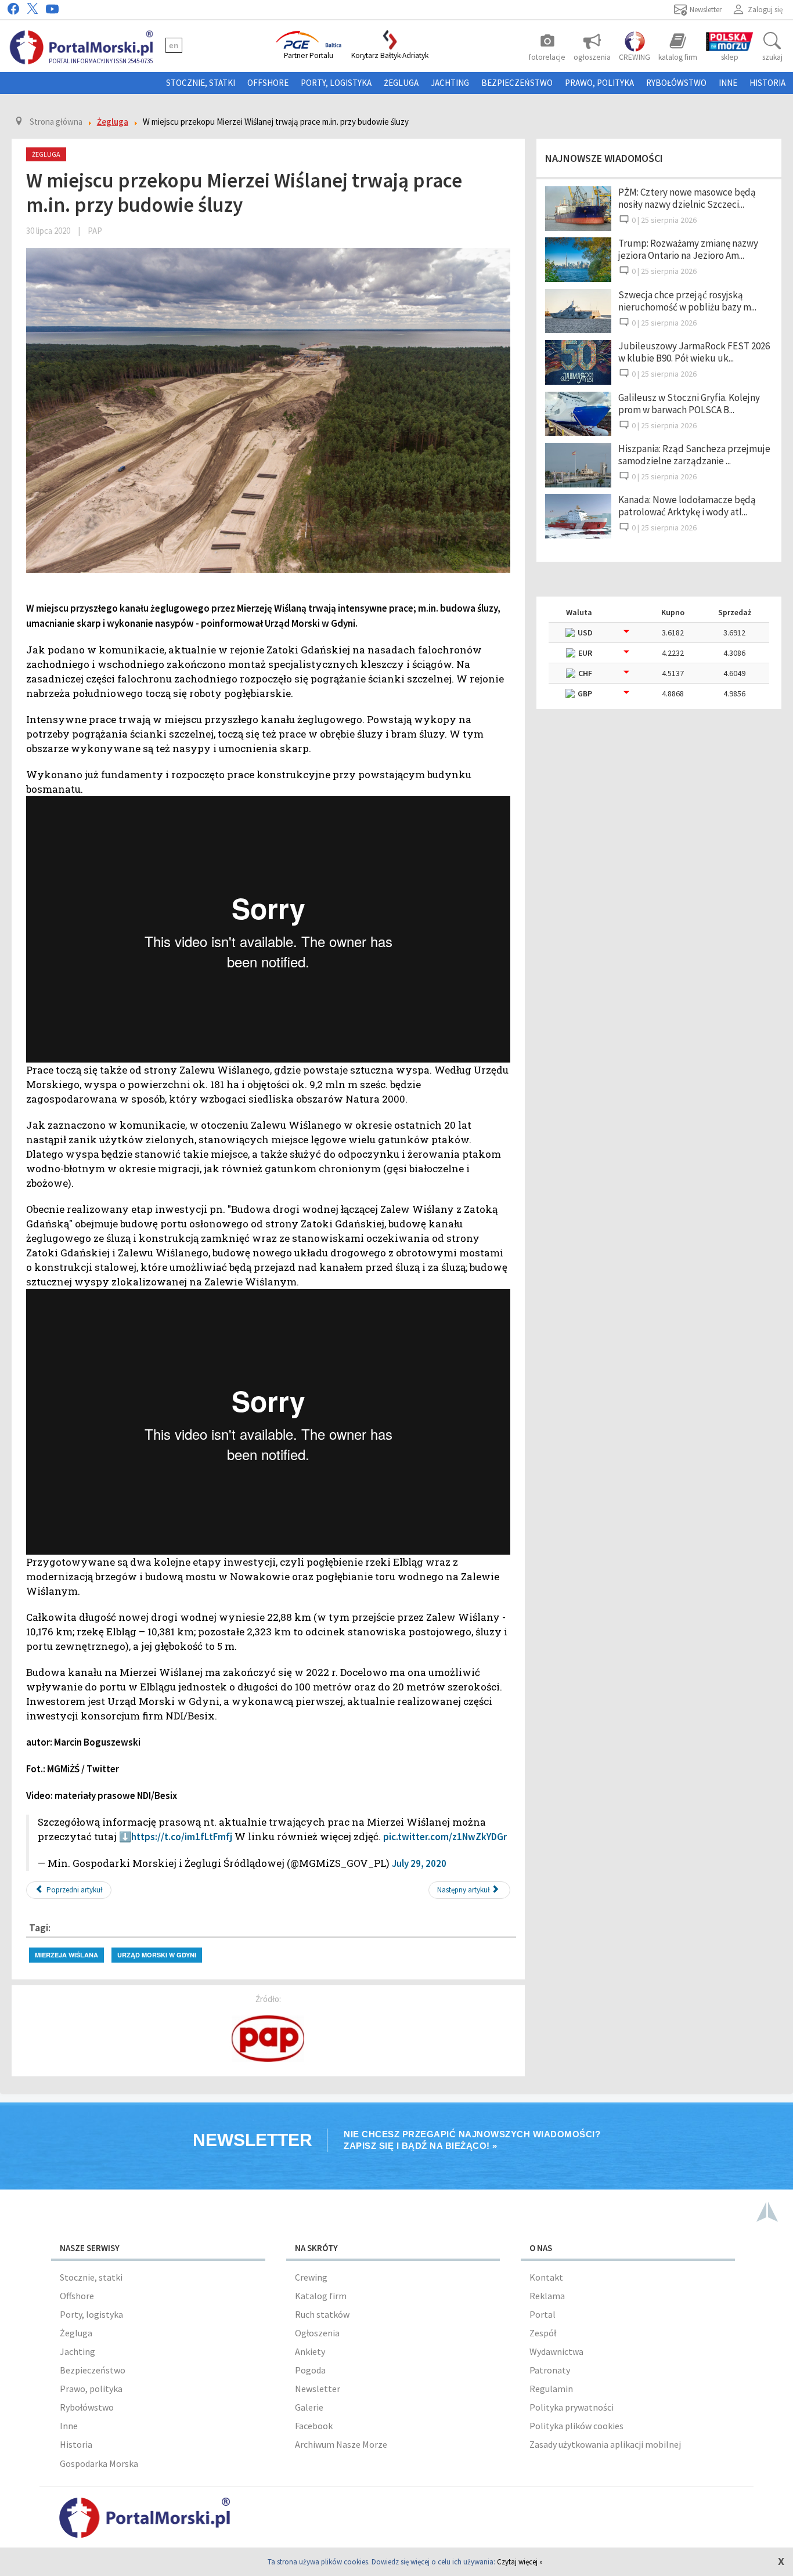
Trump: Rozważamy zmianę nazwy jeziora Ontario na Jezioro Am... (688, 249)
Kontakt (546, 2277)
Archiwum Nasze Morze (341, 2444)
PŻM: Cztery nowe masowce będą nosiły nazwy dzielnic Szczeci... (687, 198)
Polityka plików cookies (576, 2426)
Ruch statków (322, 2314)
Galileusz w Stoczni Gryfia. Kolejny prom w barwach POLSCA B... (689, 404)
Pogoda (310, 2370)
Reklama (547, 2296)
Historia (767, 83)
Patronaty (550, 2370)
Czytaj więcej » (520, 2562)
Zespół (543, 2333)
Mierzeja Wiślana (66, 1955)
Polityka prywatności (572, 2407)
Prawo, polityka (599, 83)
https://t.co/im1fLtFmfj (182, 1837)
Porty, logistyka (336, 83)
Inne (728, 83)
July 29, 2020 (419, 1863)
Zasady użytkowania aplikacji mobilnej (605, 2444)
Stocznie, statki (201, 83)
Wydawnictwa (556, 2351)
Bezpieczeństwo (517, 83)
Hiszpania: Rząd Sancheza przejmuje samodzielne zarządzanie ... (694, 455)
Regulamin (551, 2389)
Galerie (309, 2407)
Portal (543, 2314)
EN (174, 45)
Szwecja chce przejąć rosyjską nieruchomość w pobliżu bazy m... (687, 301)
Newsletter (318, 2389)
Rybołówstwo (676, 83)
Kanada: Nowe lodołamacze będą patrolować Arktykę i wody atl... (687, 506)
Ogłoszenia (317, 2333)
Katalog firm (321, 2296)
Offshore (268, 83)
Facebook (314, 2426)
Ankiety (310, 2351)
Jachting (450, 83)
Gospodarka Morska (99, 2463)
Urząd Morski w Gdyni (157, 1955)
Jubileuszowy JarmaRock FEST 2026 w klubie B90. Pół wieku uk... (694, 352)
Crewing (311, 2277)
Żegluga (401, 83)
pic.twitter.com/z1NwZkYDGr (445, 1837)
